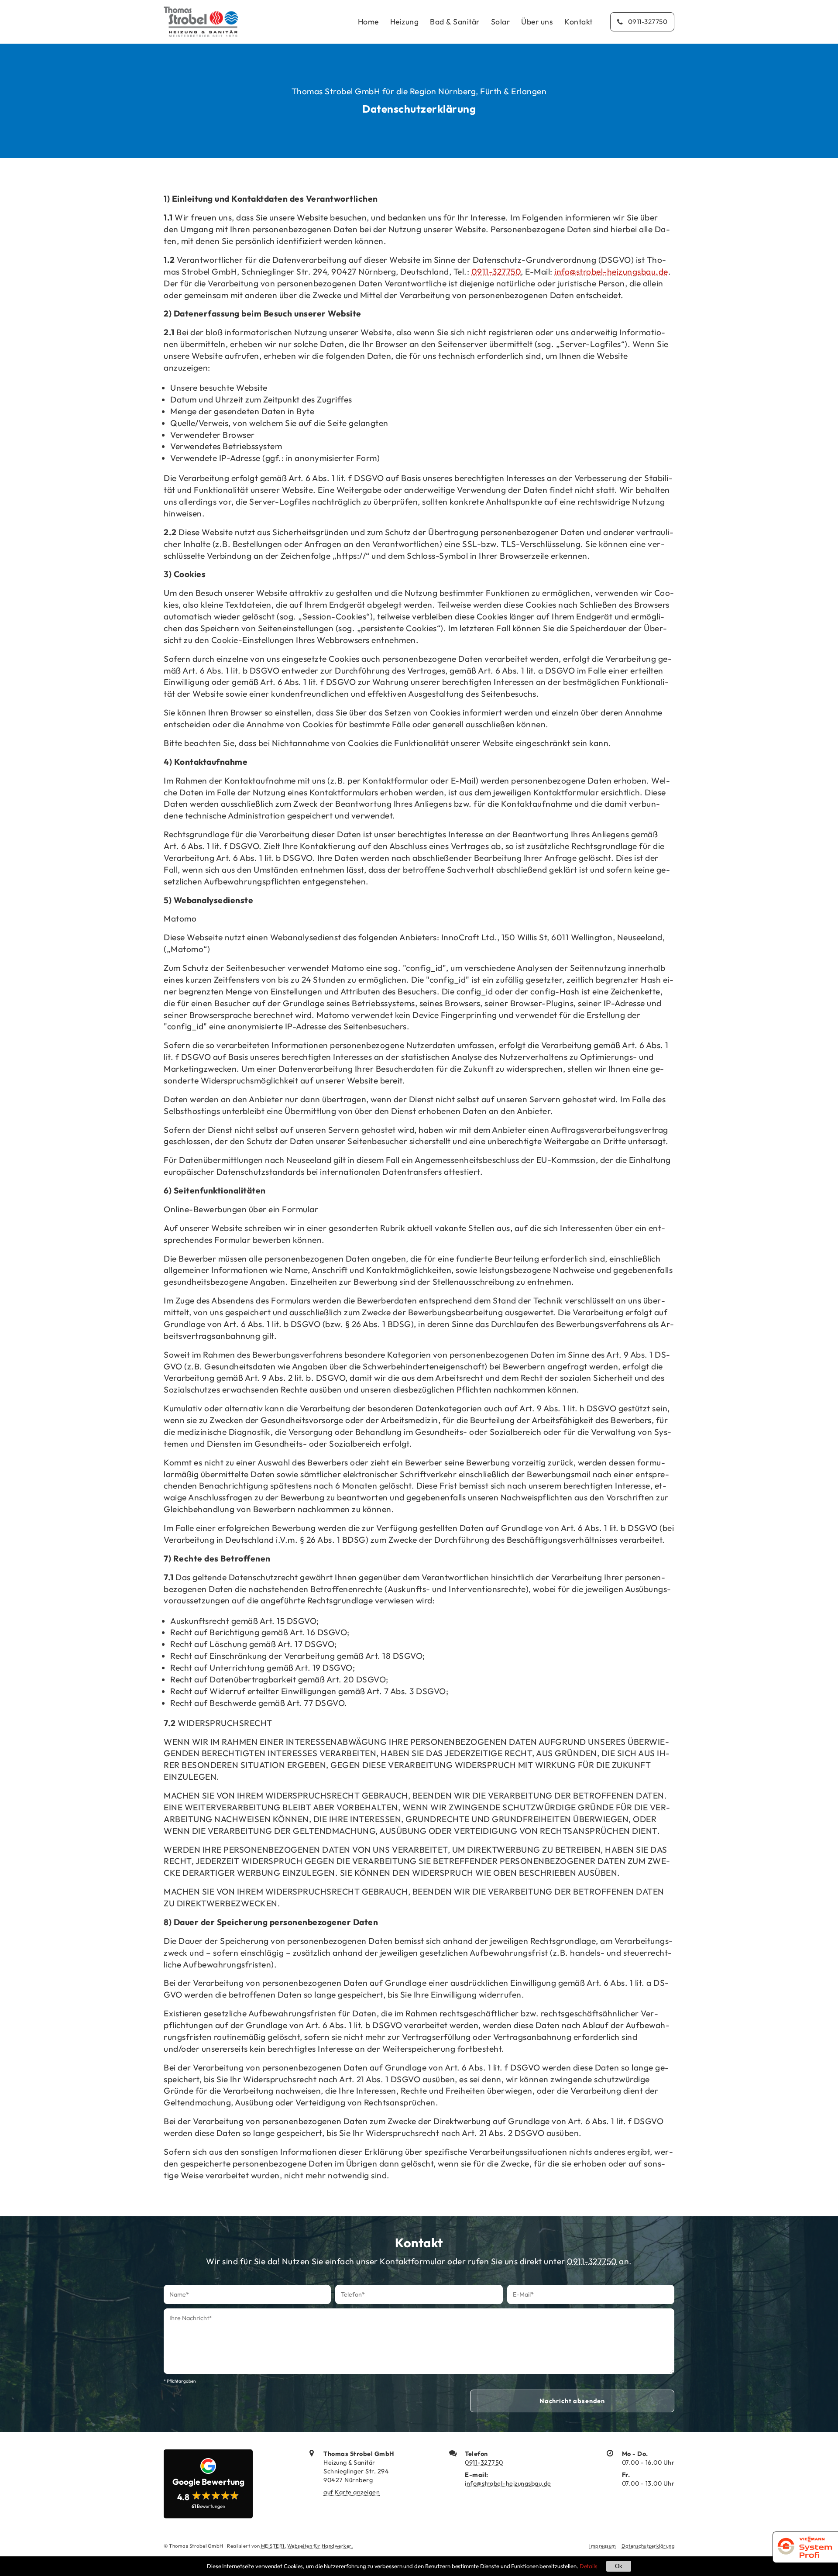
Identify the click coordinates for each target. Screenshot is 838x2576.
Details (589, 2566)
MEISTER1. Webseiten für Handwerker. (307, 2546)
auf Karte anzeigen (352, 2492)
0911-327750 (496, 272)
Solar (501, 22)
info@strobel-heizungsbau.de (611, 272)
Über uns (537, 22)
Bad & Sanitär (455, 22)
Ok (619, 2566)
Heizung (405, 22)
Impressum (603, 2546)
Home (368, 22)
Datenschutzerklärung (648, 2546)
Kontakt (579, 22)
